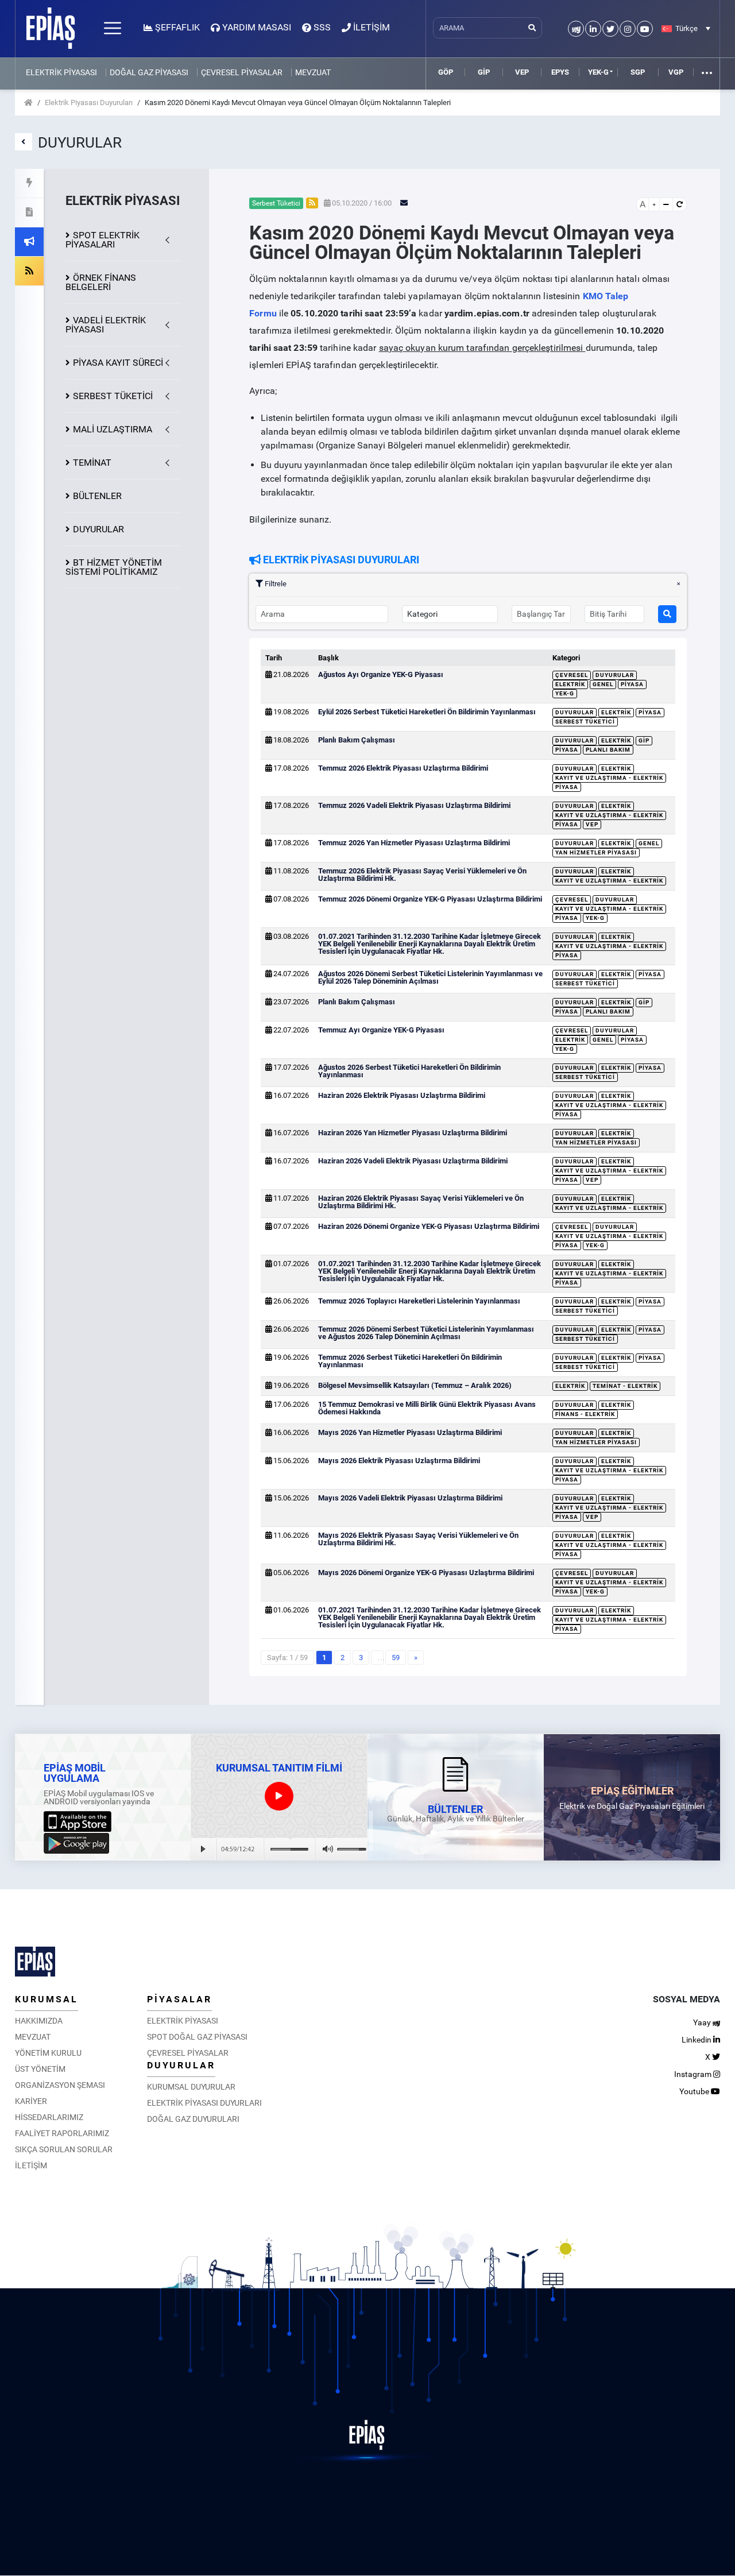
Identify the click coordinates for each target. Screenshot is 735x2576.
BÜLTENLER (97, 496)
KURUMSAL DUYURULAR (191, 2087)
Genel (603, 684)
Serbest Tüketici (585, 722)
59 (396, 1658)
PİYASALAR (179, 1999)
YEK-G (598, 72)
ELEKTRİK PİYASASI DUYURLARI (204, 2103)
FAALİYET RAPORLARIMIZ (62, 2133)
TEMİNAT (92, 463)
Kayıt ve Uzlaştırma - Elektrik (609, 778)
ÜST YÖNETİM (40, 2069)
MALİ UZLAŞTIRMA (113, 429)
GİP (484, 72)
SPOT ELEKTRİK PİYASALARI (102, 240)
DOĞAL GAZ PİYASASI (149, 72)
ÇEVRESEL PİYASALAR (242, 72)
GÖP (446, 72)
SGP (638, 72)
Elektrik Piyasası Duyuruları (89, 103)
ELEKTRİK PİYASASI (61, 72)
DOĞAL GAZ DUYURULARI (193, 2119)
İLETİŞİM (31, 2165)
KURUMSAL (47, 1999)
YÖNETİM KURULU (48, 2053)
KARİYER (31, 2101)
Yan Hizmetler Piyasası (596, 852)
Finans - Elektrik (585, 1414)
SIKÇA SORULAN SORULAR (64, 2149)
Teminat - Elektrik (625, 1386)
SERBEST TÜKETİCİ (113, 396)
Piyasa (632, 684)
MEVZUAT (313, 72)
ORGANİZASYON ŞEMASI (60, 2085)
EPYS (560, 72)
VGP (676, 72)
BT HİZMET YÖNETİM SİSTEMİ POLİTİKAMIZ (114, 567)
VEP (522, 72)
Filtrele (275, 584)
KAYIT (118, 363)
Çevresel (572, 675)
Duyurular (615, 675)
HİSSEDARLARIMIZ (49, 2117)
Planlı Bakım (608, 750)
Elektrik (570, 684)
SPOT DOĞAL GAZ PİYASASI (197, 2037)
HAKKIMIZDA (39, 2021)
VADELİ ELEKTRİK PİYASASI (106, 325)
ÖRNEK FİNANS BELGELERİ (101, 282)
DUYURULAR (98, 529)
